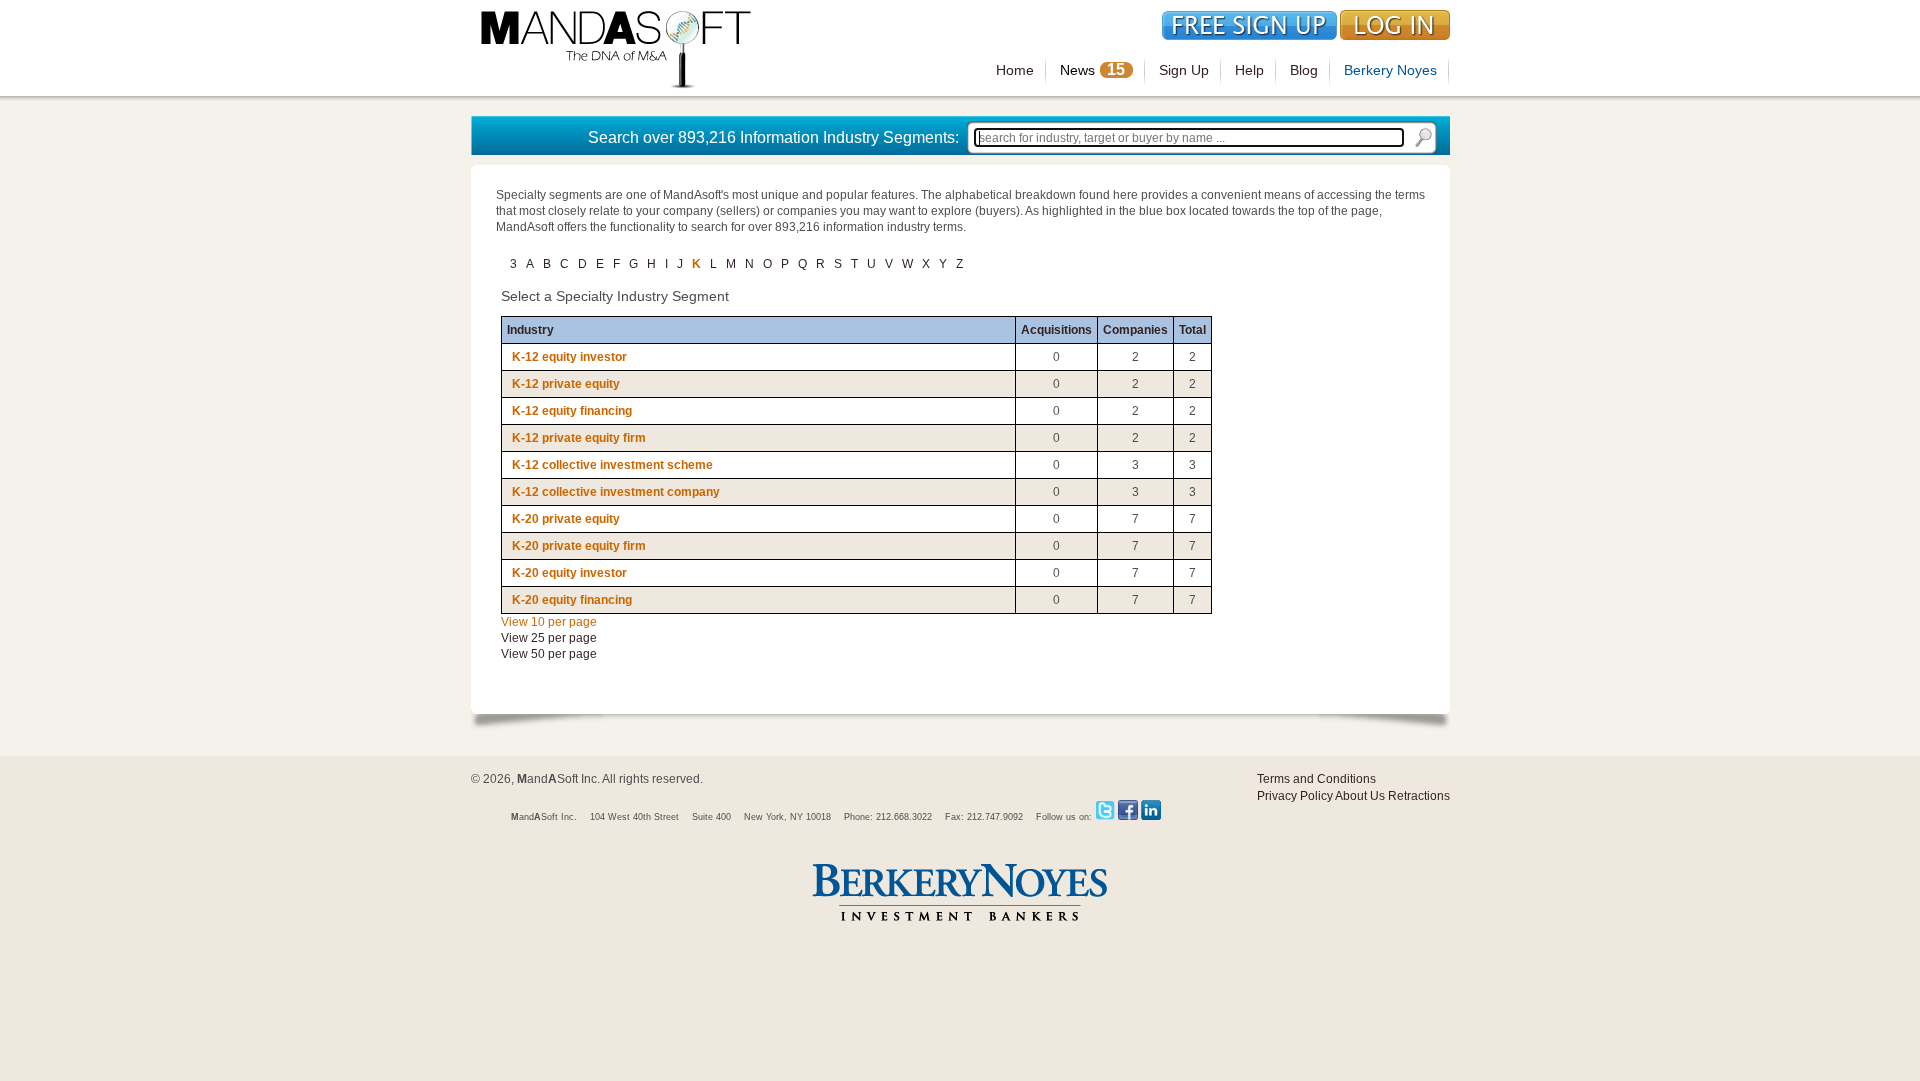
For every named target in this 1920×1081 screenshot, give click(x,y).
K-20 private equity (566, 519)
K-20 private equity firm (579, 546)
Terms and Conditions (1316, 779)
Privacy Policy (1295, 796)
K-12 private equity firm (579, 438)
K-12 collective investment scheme (612, 465)
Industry (530, 330)
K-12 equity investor (569, 357)
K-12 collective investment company (616, 492)
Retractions (1419, 796)
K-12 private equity (566, 384)
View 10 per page (549, 622)
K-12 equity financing (572, 411)
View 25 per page (549, 638)
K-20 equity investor (569, 573)
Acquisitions (1056, 330)
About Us (1360, 796)
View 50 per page (549, 654)
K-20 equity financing (572, 600)
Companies (1135, 330)
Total (1192, 330)
